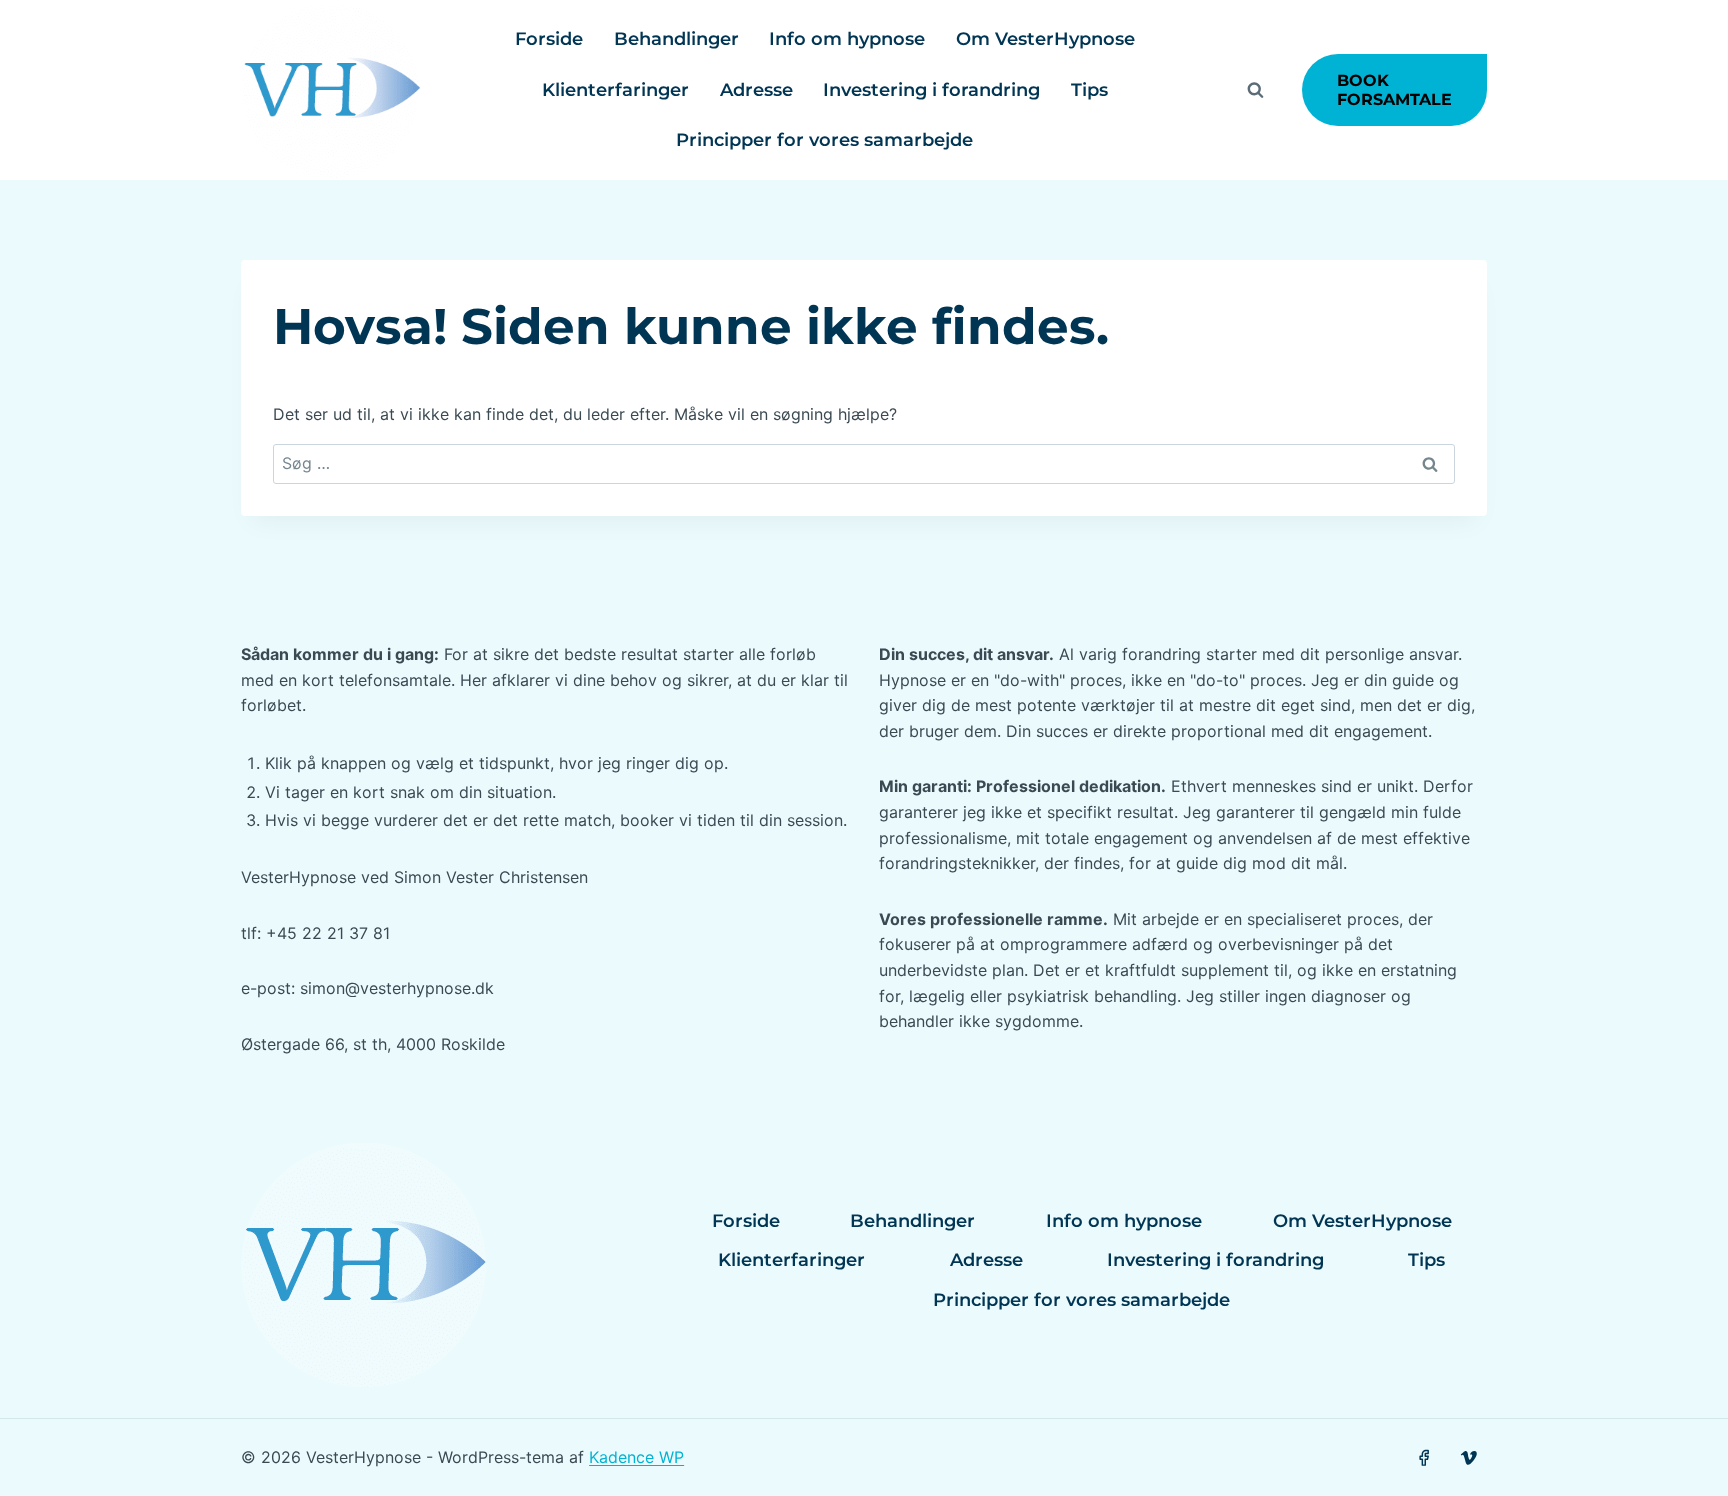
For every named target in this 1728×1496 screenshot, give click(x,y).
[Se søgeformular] (1256, 90)
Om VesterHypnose (1045, 39)
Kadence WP (636, 1457)
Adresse (756, 90)
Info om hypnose (847, 39)
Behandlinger (676, 39)
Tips (1089, 90)
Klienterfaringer (615, 90)
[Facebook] (1423, 1457)
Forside (549, 39)
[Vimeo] (1469, 1457)
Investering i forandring (931, 90)
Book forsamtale (1394, 90)
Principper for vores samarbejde (824, 140)
